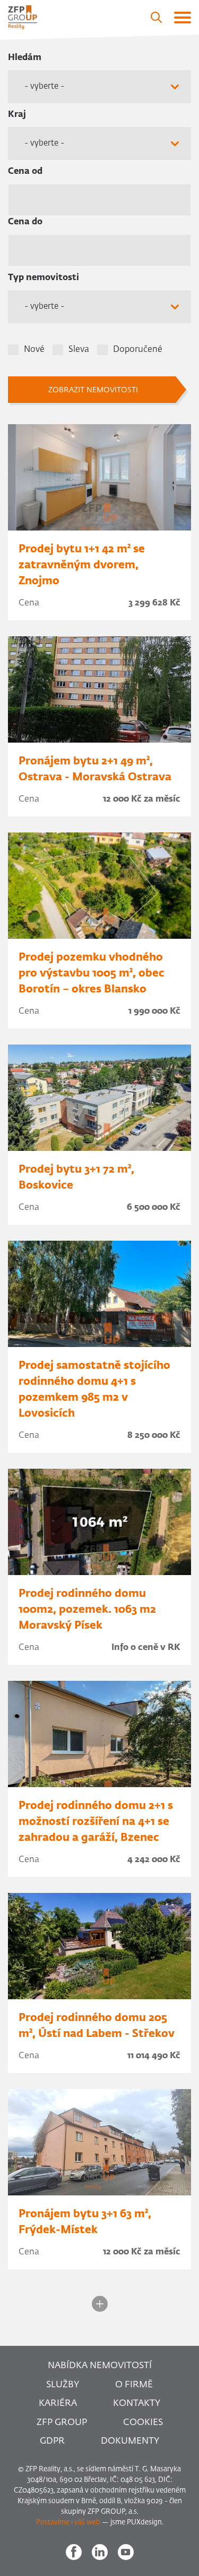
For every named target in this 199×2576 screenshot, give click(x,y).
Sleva (79, 350)
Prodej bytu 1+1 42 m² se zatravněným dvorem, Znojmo (82, 565)
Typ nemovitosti (44, 278)
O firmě (134, 2385)
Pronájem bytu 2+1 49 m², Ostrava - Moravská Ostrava (95, 769)
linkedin (100, 2552)
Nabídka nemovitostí (100, 2366)
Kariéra (58, 2404)
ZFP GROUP (62, 2423)
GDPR (52, 2441)
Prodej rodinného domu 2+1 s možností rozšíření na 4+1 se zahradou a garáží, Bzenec (96, 1822)
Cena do (25, 222)
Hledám (25, 58)
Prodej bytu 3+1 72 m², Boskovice (76, 1177)
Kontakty (137, 2404)
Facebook (74, 2552)
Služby (63, 2385)
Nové (34, 350)
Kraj (17, 115)
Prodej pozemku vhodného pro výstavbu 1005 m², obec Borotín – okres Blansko (92, 973)
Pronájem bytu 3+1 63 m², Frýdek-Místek (85, 2222)
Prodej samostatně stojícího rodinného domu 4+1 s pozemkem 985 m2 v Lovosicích (94, 1390)
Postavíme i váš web (68, 2523)
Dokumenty (130, 2441)
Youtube (126, 2552)
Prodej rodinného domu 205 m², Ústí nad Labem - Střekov (97, 2026)
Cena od (25, 172)
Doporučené (138, 350)
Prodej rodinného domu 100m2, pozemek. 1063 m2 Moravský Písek (87, 1610)
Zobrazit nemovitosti (93, 390)
